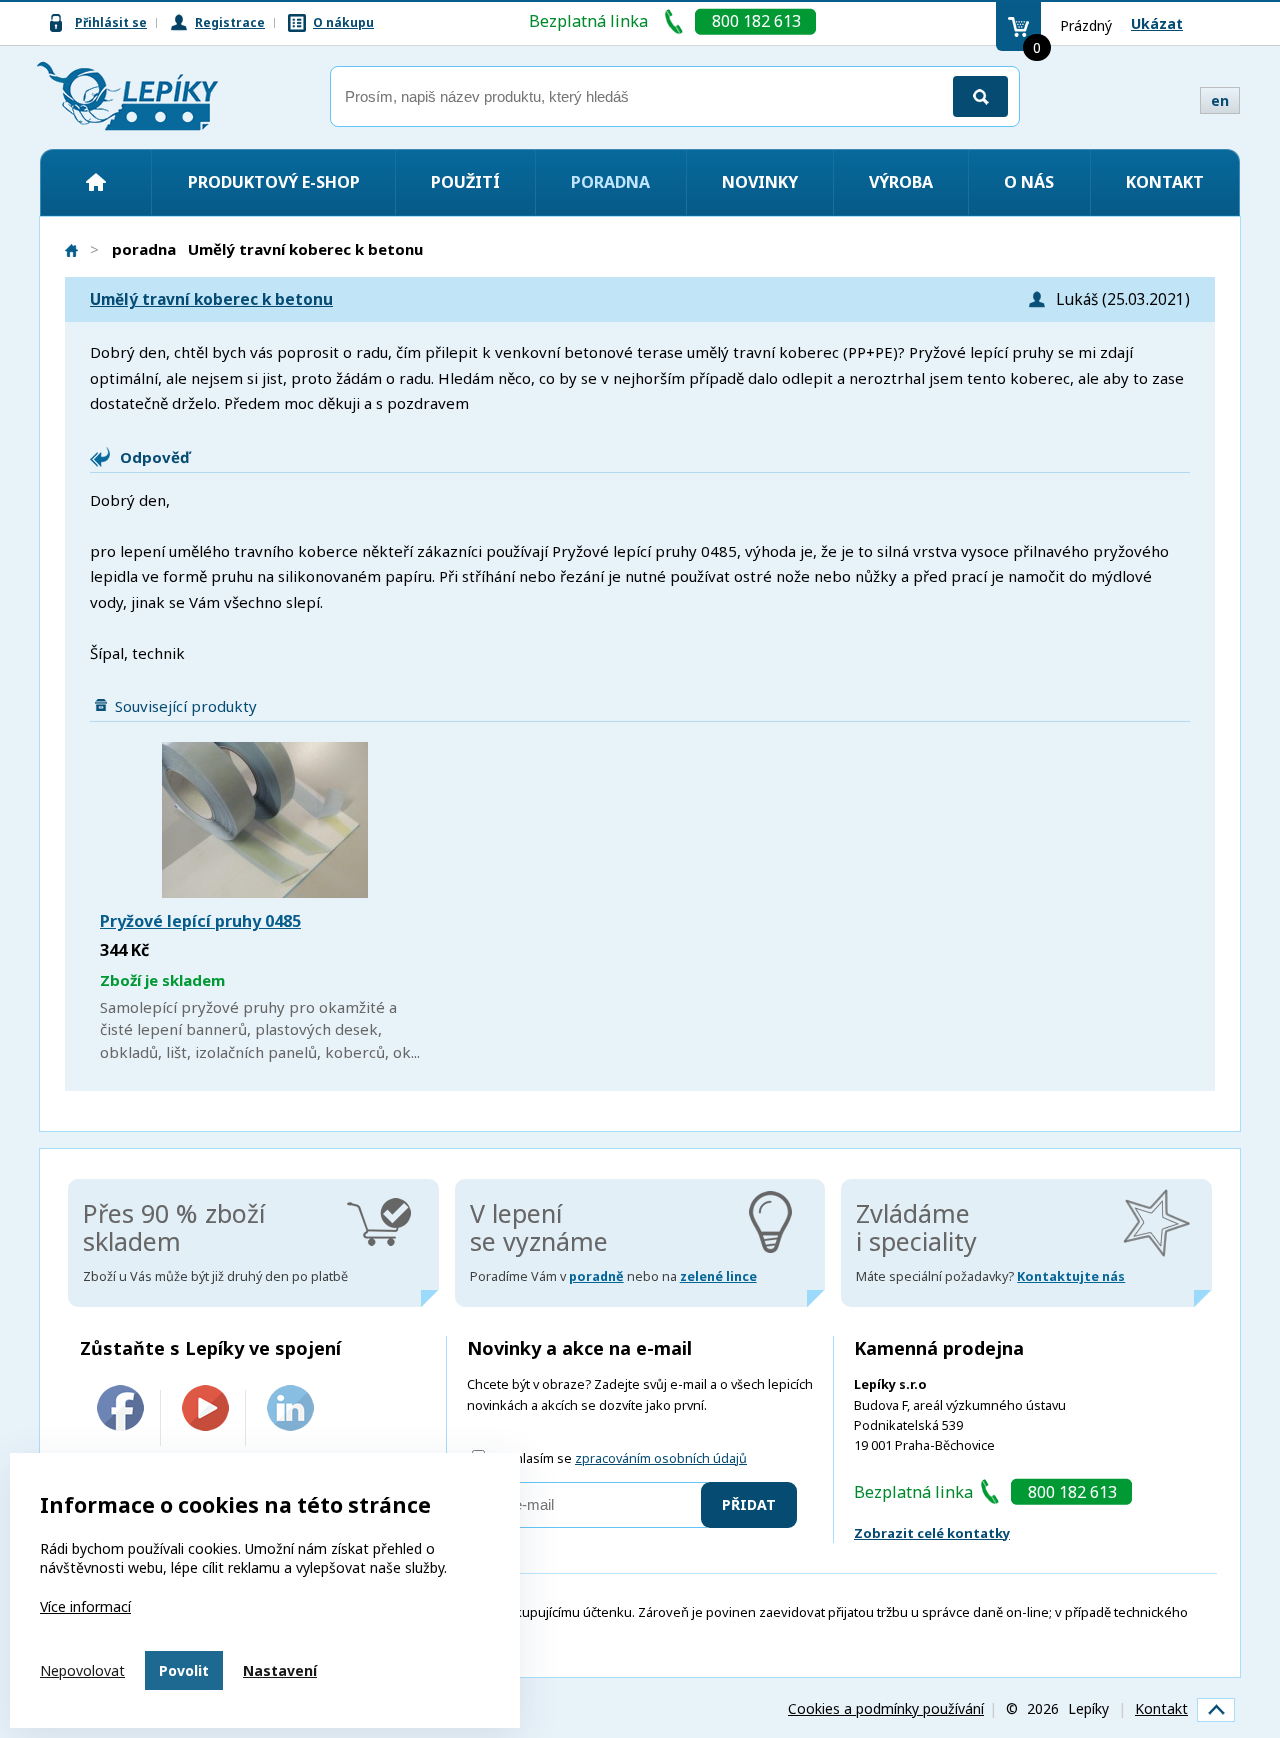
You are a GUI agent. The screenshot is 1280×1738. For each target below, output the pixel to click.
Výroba (901, 182)
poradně (596, 1276)
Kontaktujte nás (1071, 1276)
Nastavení (280, 1670)
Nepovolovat (82, 1670)
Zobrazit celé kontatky (932, 1533)
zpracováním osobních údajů (661, 1458)
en (1220, 100)
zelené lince (718, 1276)
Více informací (85, 1606)
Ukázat (1157, 23)
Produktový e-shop (274, 182)
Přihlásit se (111, 22)
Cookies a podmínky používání (886, 1708)
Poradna (610, 182)
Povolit (184, 1670)
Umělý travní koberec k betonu (211, 299)
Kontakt (1165, 182)
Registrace (230, 22)
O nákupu (343, 22)
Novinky (760, 182)
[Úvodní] (96, 182)
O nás (1029, 182)
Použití (465, 182)
